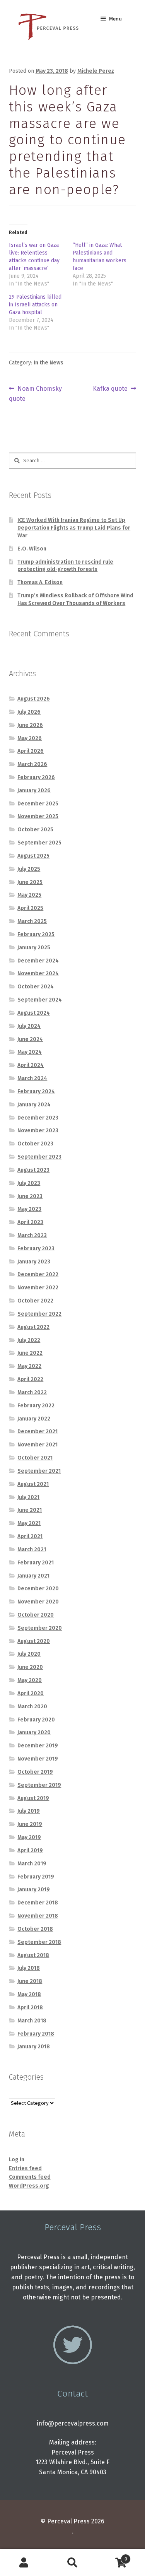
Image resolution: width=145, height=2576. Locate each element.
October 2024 (36, 987)
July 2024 (29, 1026)
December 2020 (38, 1589)
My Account (24, 2563)
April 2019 (30, 1850)
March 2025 (32, 921)
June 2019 (30, 1824)
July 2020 (29, 1654)
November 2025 (38, 816)
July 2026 (29, 712)
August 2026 (34, 699)
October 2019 (35, 1772)
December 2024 (38, 961)
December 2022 (38, 1274)
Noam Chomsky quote (36, 393)
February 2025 (36, 934)
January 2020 (34, 1732)
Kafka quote (110, 389)
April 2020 (31, 1693)
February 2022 (36, 1406)
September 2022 (39, 1314)
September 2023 (39, 1157)
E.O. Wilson (32, 549)
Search (72, 2563)
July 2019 (29, 1811)
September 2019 (39, 1785)
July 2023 (29, 1183)
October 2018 (35, 1929)
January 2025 (34, 948)
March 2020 (32, 1707)
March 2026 (32, 764)
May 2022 (29, 1366)
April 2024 (31, 1065)
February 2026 (36, 777)
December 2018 (38, 1903)
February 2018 (36, 2034)
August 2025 (33, 856)
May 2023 (29, 1209)
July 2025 (29, 869)
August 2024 (34, 1013)
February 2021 (36, 1563)
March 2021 (32, 1550)
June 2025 (30, 882)
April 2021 (30, 1536)
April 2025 (30, 908)
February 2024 (36, 1091)
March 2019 (32, 1864)
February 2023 (36, 1249)
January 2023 (34, 1262)
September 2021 (39, 1471)
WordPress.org (29, 2186)
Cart (112, 2556)
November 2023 (38, 1131)
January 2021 (33, 1576)
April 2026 (31, 751)
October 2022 (35, 1301)
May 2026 (30, 738)
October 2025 (35, 830)
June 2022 (30, 1353)
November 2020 (38, 1602)
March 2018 (32, 2021)
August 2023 (33, 1170)
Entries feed (25, 2168)
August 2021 (33, 1484)
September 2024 (40, 1000)
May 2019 (29, 1837)
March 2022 (32, 1392)
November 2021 (38, 1445)
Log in (17, 2160)
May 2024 (30, 1052)
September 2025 (39, 843)
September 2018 (39, 1942)
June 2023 (30, 1196)
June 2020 (30, 1667)
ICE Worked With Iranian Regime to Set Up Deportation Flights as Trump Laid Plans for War (74, 528)
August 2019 (33, 1798)
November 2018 (38, 1916)
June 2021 (30, 1510)
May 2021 (29, 1523)
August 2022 (33, 1327)
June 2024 (30, 1039)
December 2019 (38, 1746)
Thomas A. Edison (40, 582)
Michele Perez (96, 71)
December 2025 (38, 804)
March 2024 (32, 1078)
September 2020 (40, 1628)
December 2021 (38, 1432)
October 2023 (35, 1144)
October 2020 (36, 1615)
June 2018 (30, 1981)
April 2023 (30, 1222)
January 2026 (34, 791)
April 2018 (30, 2008)
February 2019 (36, 1877)
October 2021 (35, 1458)
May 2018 (29, 1994)
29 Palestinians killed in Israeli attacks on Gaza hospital (35, 305)
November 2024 (38, 973)
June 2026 (30, 725)
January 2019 (34, 1890)
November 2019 (38, 1759)
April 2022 (30, 1379)
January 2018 (34, 2047)
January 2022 (34, 1419)
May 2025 (29, 895)
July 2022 (29, 1340)
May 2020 (30, 1680)
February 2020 (36, 1720)
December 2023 (38, 1118)
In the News (49, 363)
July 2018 (29, 1968)
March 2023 (32, 1235)
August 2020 (34, 1641)
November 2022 (38, 1288)
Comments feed (30, 2177)
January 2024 (34, 1105)
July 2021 (28, 1497)
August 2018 (33, 1955)
